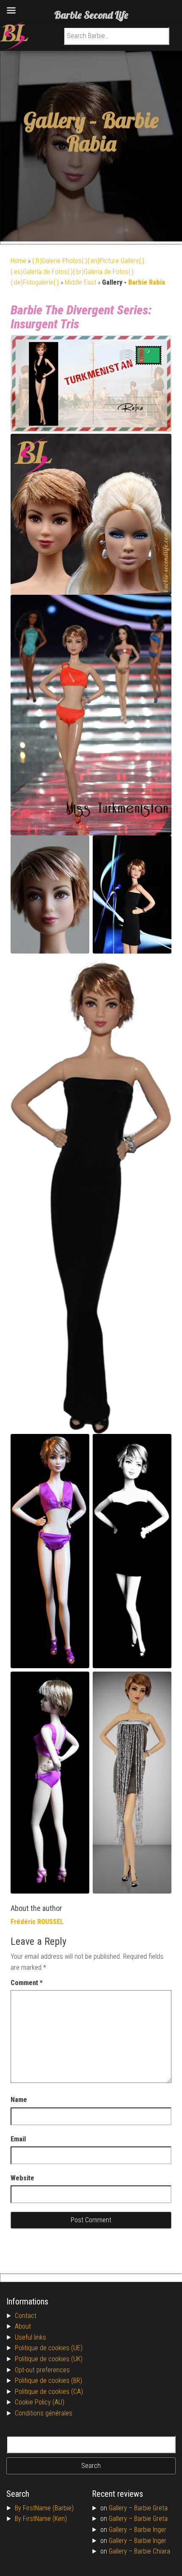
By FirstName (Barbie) (44, 2508)
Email (18, 2139)
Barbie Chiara (152, 2551)
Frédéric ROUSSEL (37, 1922)
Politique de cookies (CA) (49, 2392)
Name (19, 2100)
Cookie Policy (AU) (40, 2402)
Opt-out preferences (42, 2370)
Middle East (80, 282)
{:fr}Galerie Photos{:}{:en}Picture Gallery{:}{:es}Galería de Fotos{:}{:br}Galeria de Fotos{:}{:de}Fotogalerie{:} (77, 272)
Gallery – (121, 2508)
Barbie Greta (151, 2508)
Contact (26, 2316)
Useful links (30, 2337)
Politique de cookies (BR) (48, 2381)
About (23, 2326)
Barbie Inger (150, 2530)
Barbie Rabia (113, 132)
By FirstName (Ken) (41, 2519)
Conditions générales (44, 2413)
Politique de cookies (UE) (49, 2348)
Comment (27, 1983)
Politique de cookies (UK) (49, 2359)
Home (18, 261)
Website (22, 2178)
